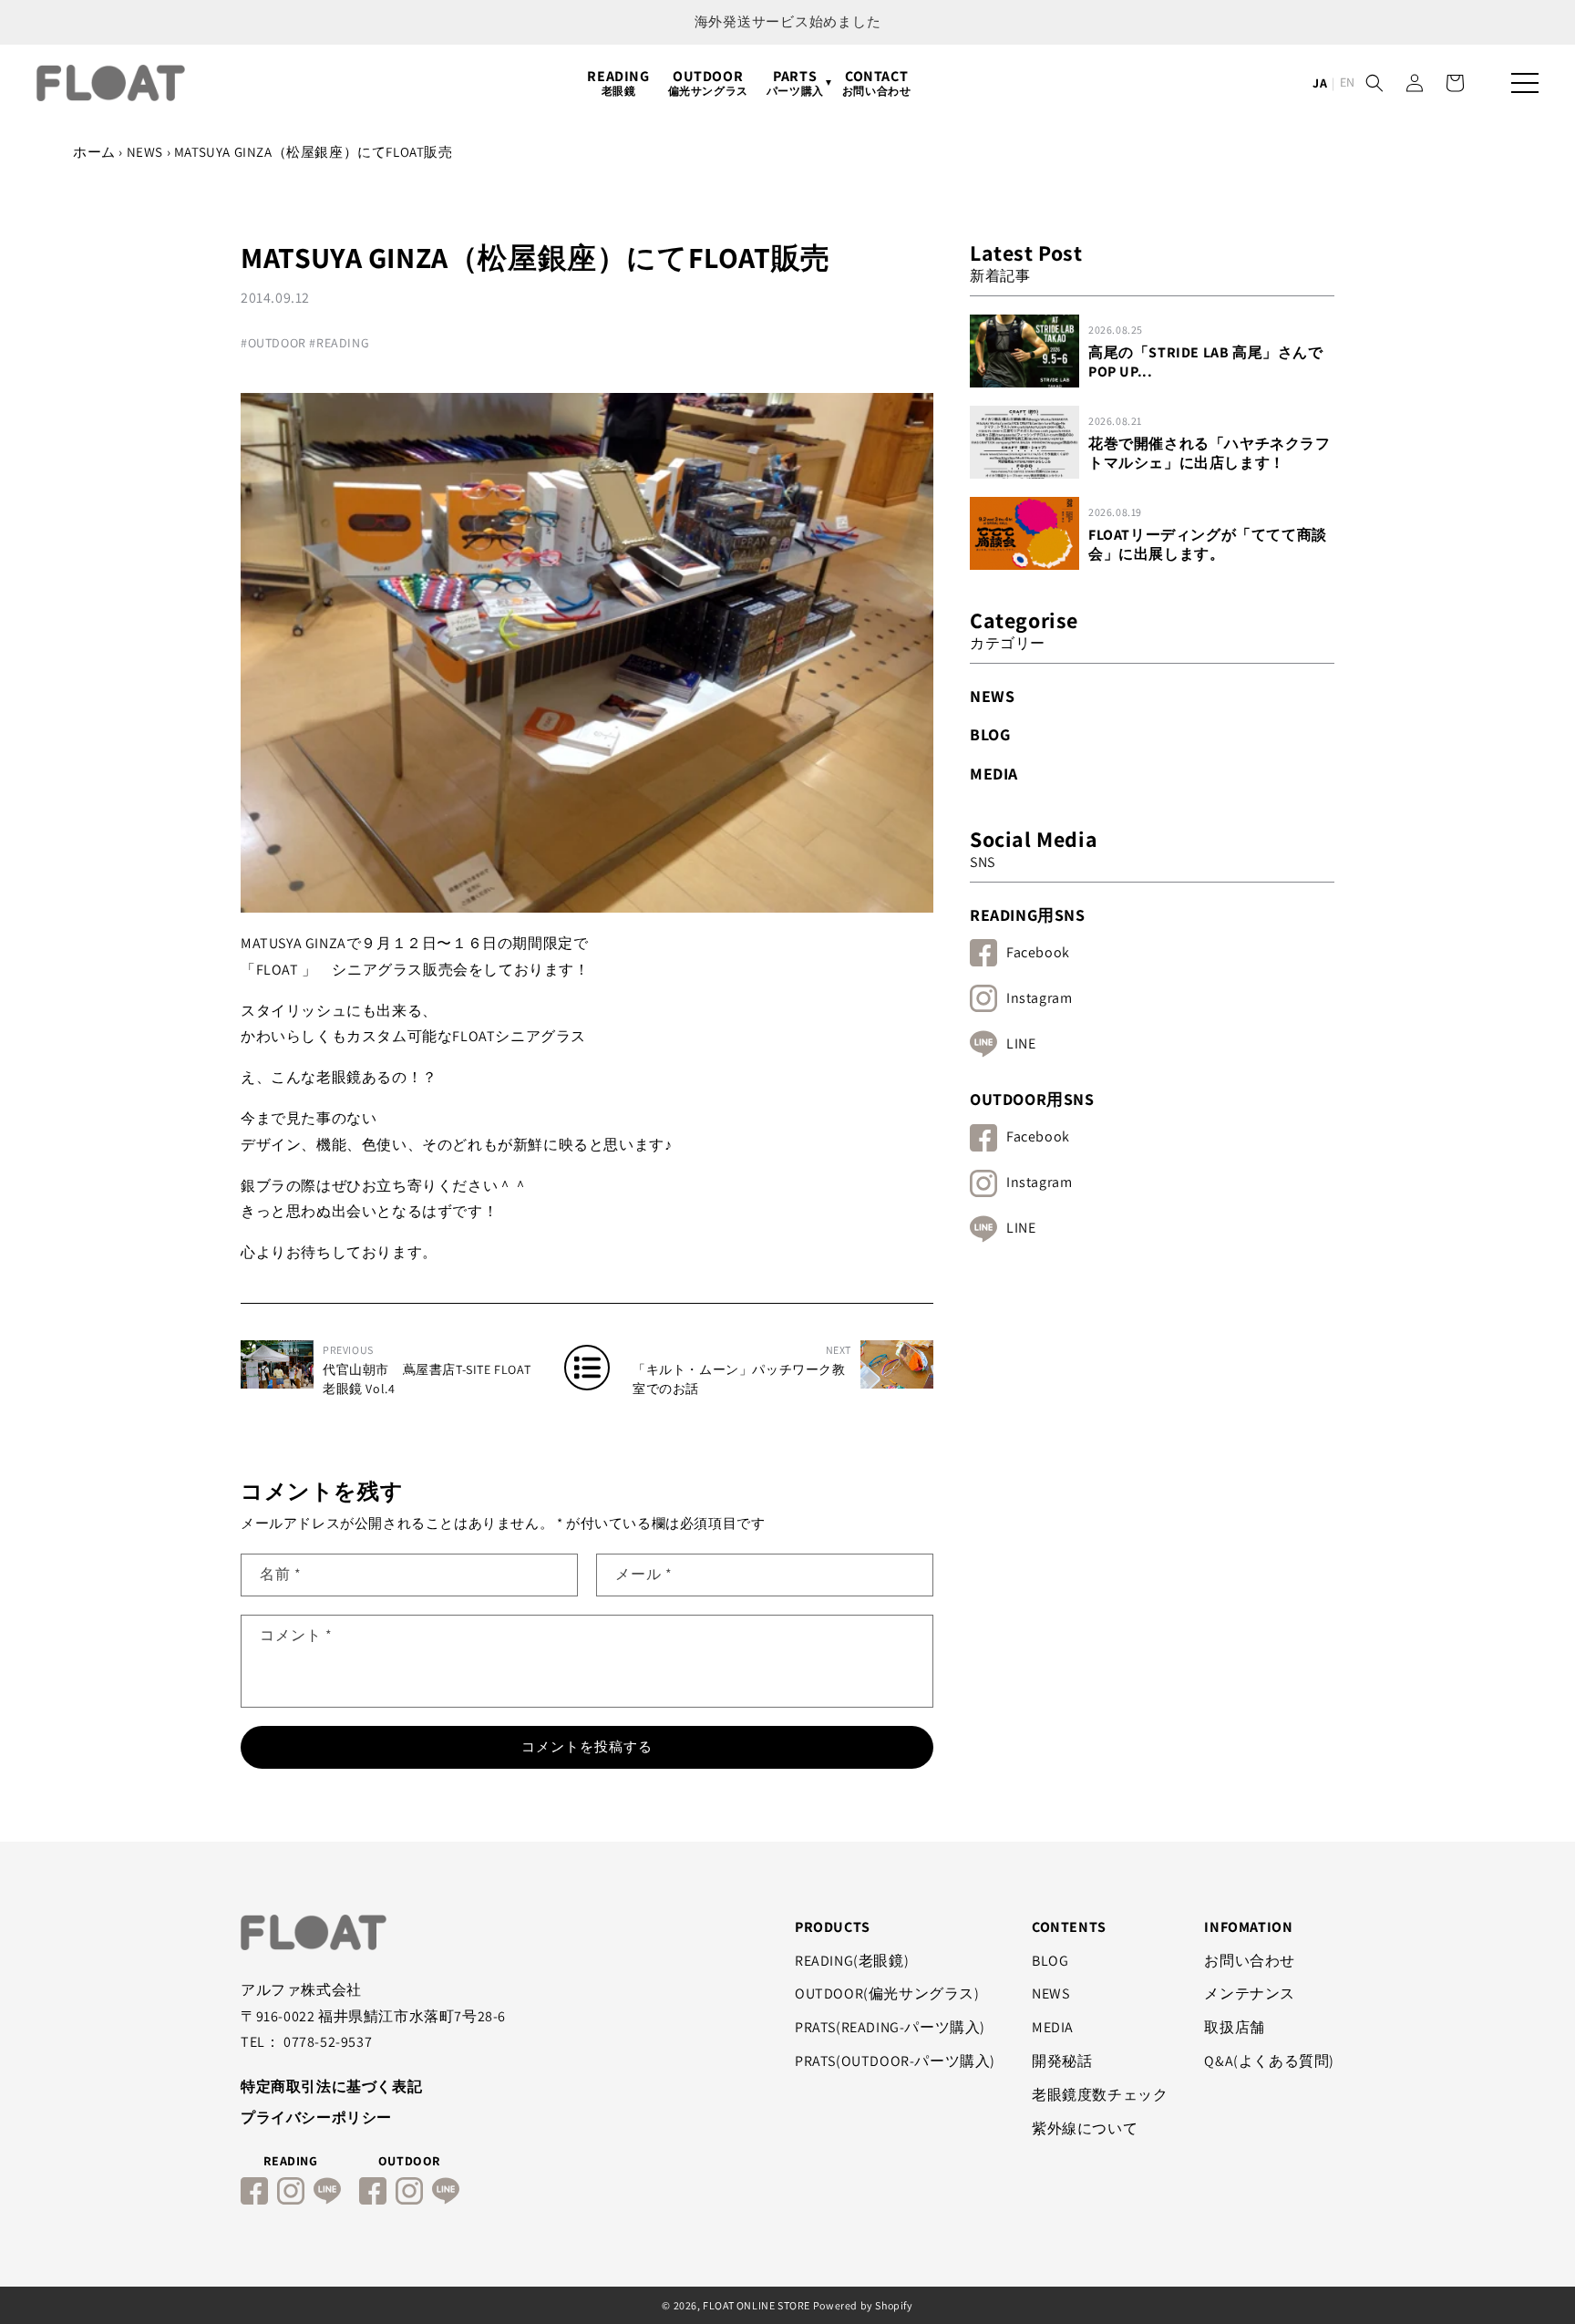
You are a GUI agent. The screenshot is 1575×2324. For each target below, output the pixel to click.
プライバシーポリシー (316, 2117)
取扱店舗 (1234, 2027)
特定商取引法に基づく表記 (331, 2086)
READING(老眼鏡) (852, 1961)
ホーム (94, 152)
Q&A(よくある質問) (1269, 2061)
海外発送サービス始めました (788, 21)
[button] (1374, 83)
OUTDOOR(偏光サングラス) (887, 1993)
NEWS (145, 152)
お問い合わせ (1250, 1961)
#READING (339, 343)
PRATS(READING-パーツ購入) (890, 2027)
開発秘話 (1062, 2061)
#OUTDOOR (273, 343)
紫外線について (1085, 2128)
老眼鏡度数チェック (1100, 2095)
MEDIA (994, 774)
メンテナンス (1250, 1993)
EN (1347, 82)
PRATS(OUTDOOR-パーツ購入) (895, 2061)
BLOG (990, 734)
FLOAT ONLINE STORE (757, 2305)
